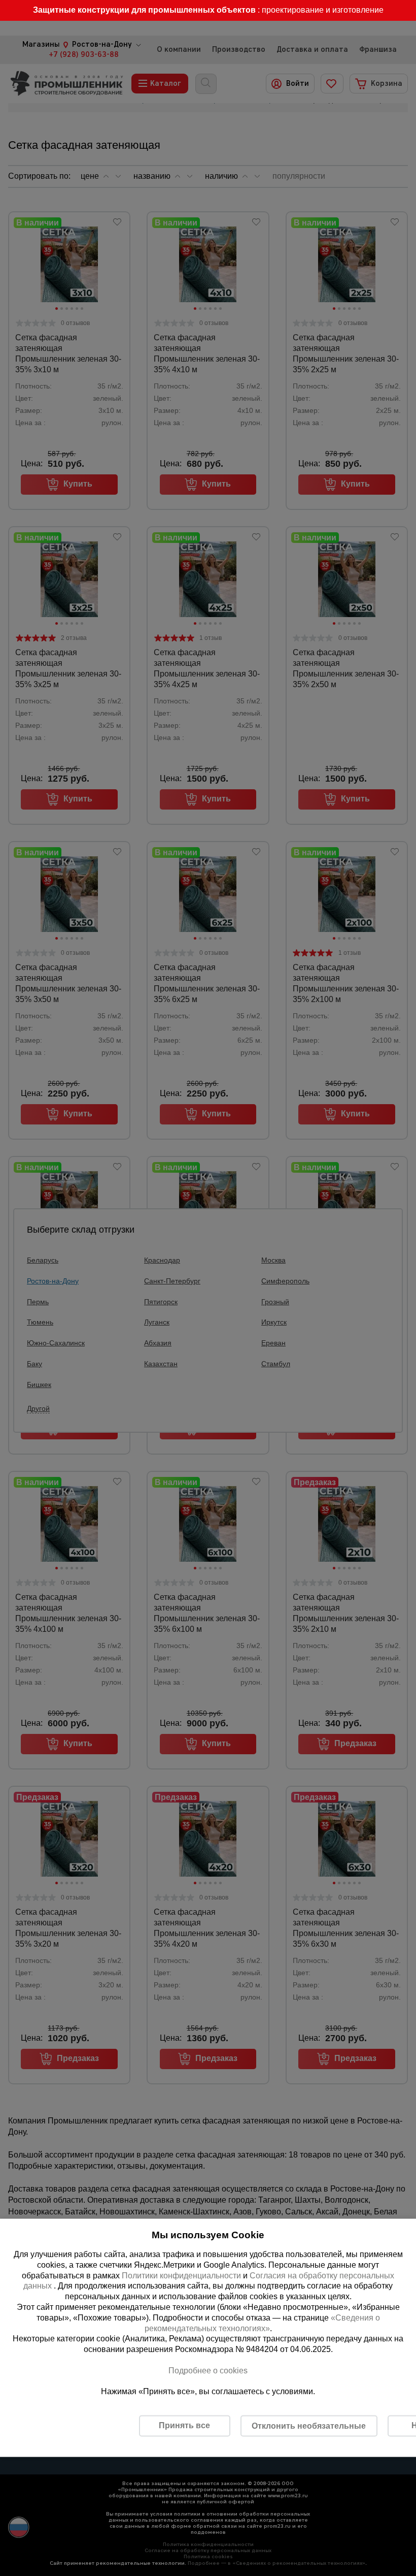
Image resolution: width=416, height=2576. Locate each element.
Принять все (184, 2425)
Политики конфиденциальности (181, 2275)
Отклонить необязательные (309, 2425)
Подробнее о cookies (208, 2370)
